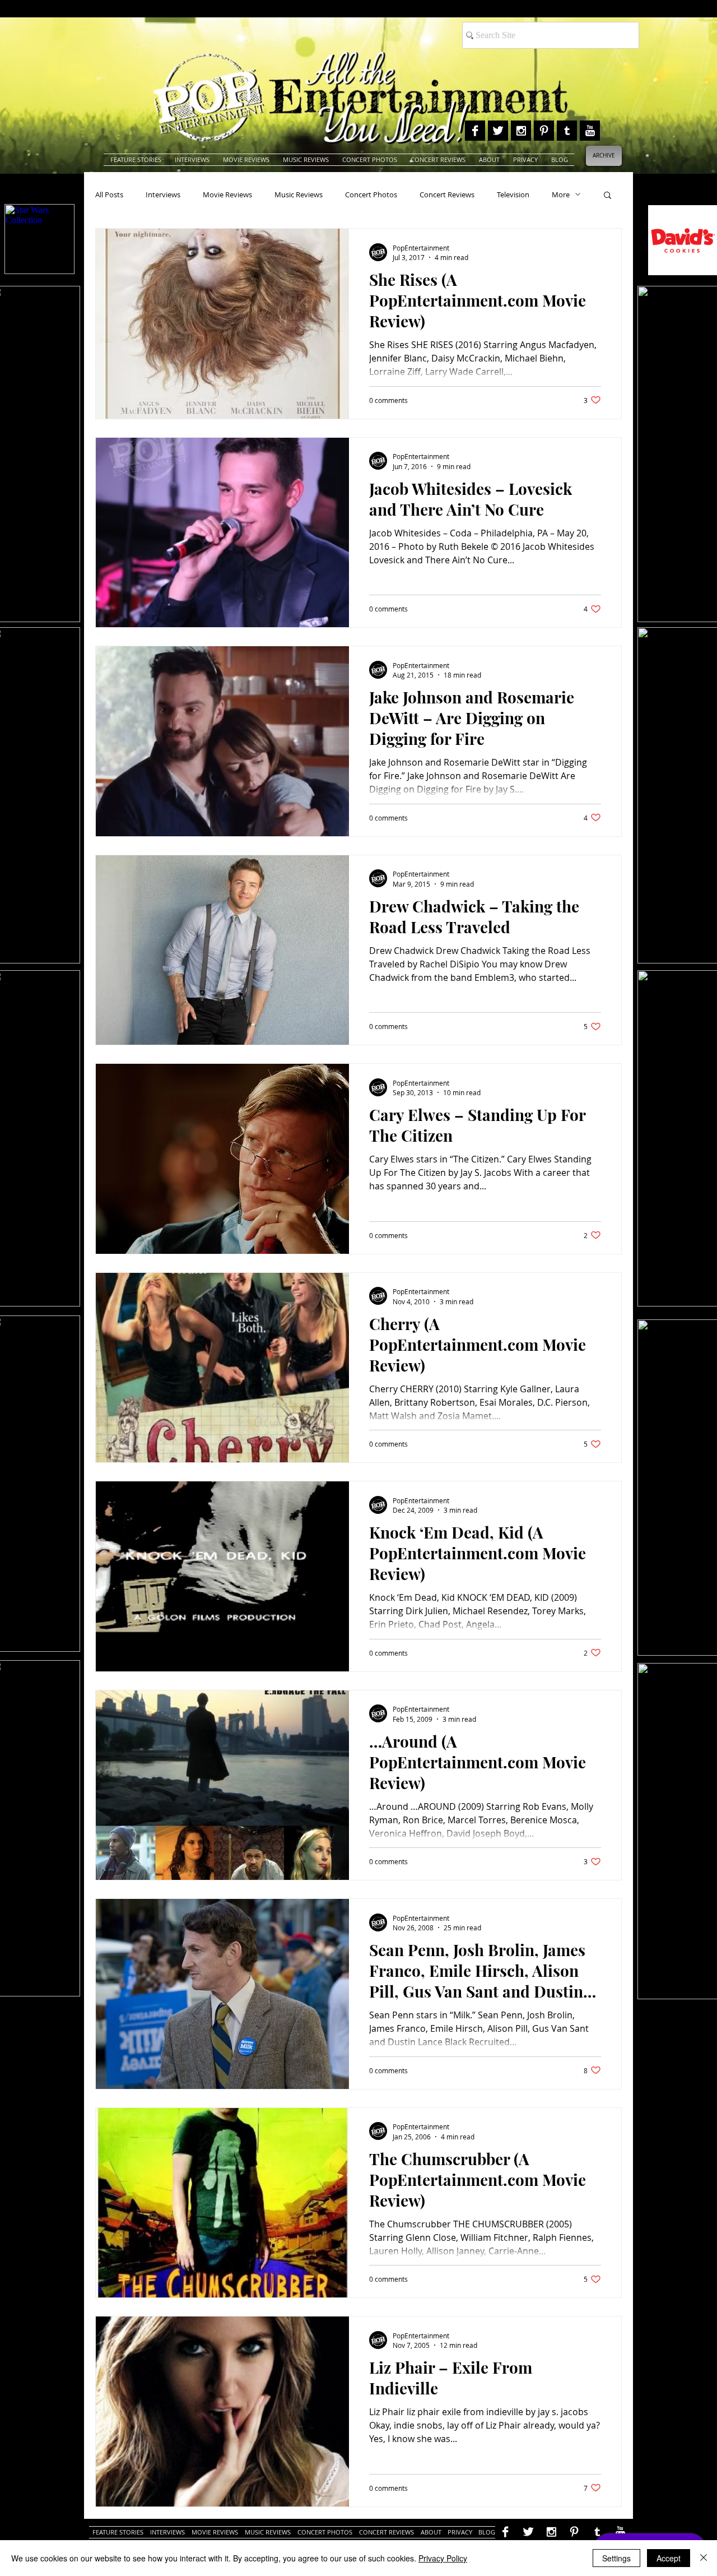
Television (513, 194)
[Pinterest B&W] (544, 131)
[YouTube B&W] (590, 131)
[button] (607, 196)
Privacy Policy (443, 2558)
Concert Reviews (447, 194)
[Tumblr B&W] (567, 131)
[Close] (704, 2558)
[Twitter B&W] (498, 131)
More (561, 194)
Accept (669, 2558)
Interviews (163, 194)
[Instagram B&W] (521, 131)
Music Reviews (299, 194)
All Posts (109, 194)
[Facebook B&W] (475, 131)
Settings (616, 2558)
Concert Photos (371, 194)
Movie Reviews (227, 194)
